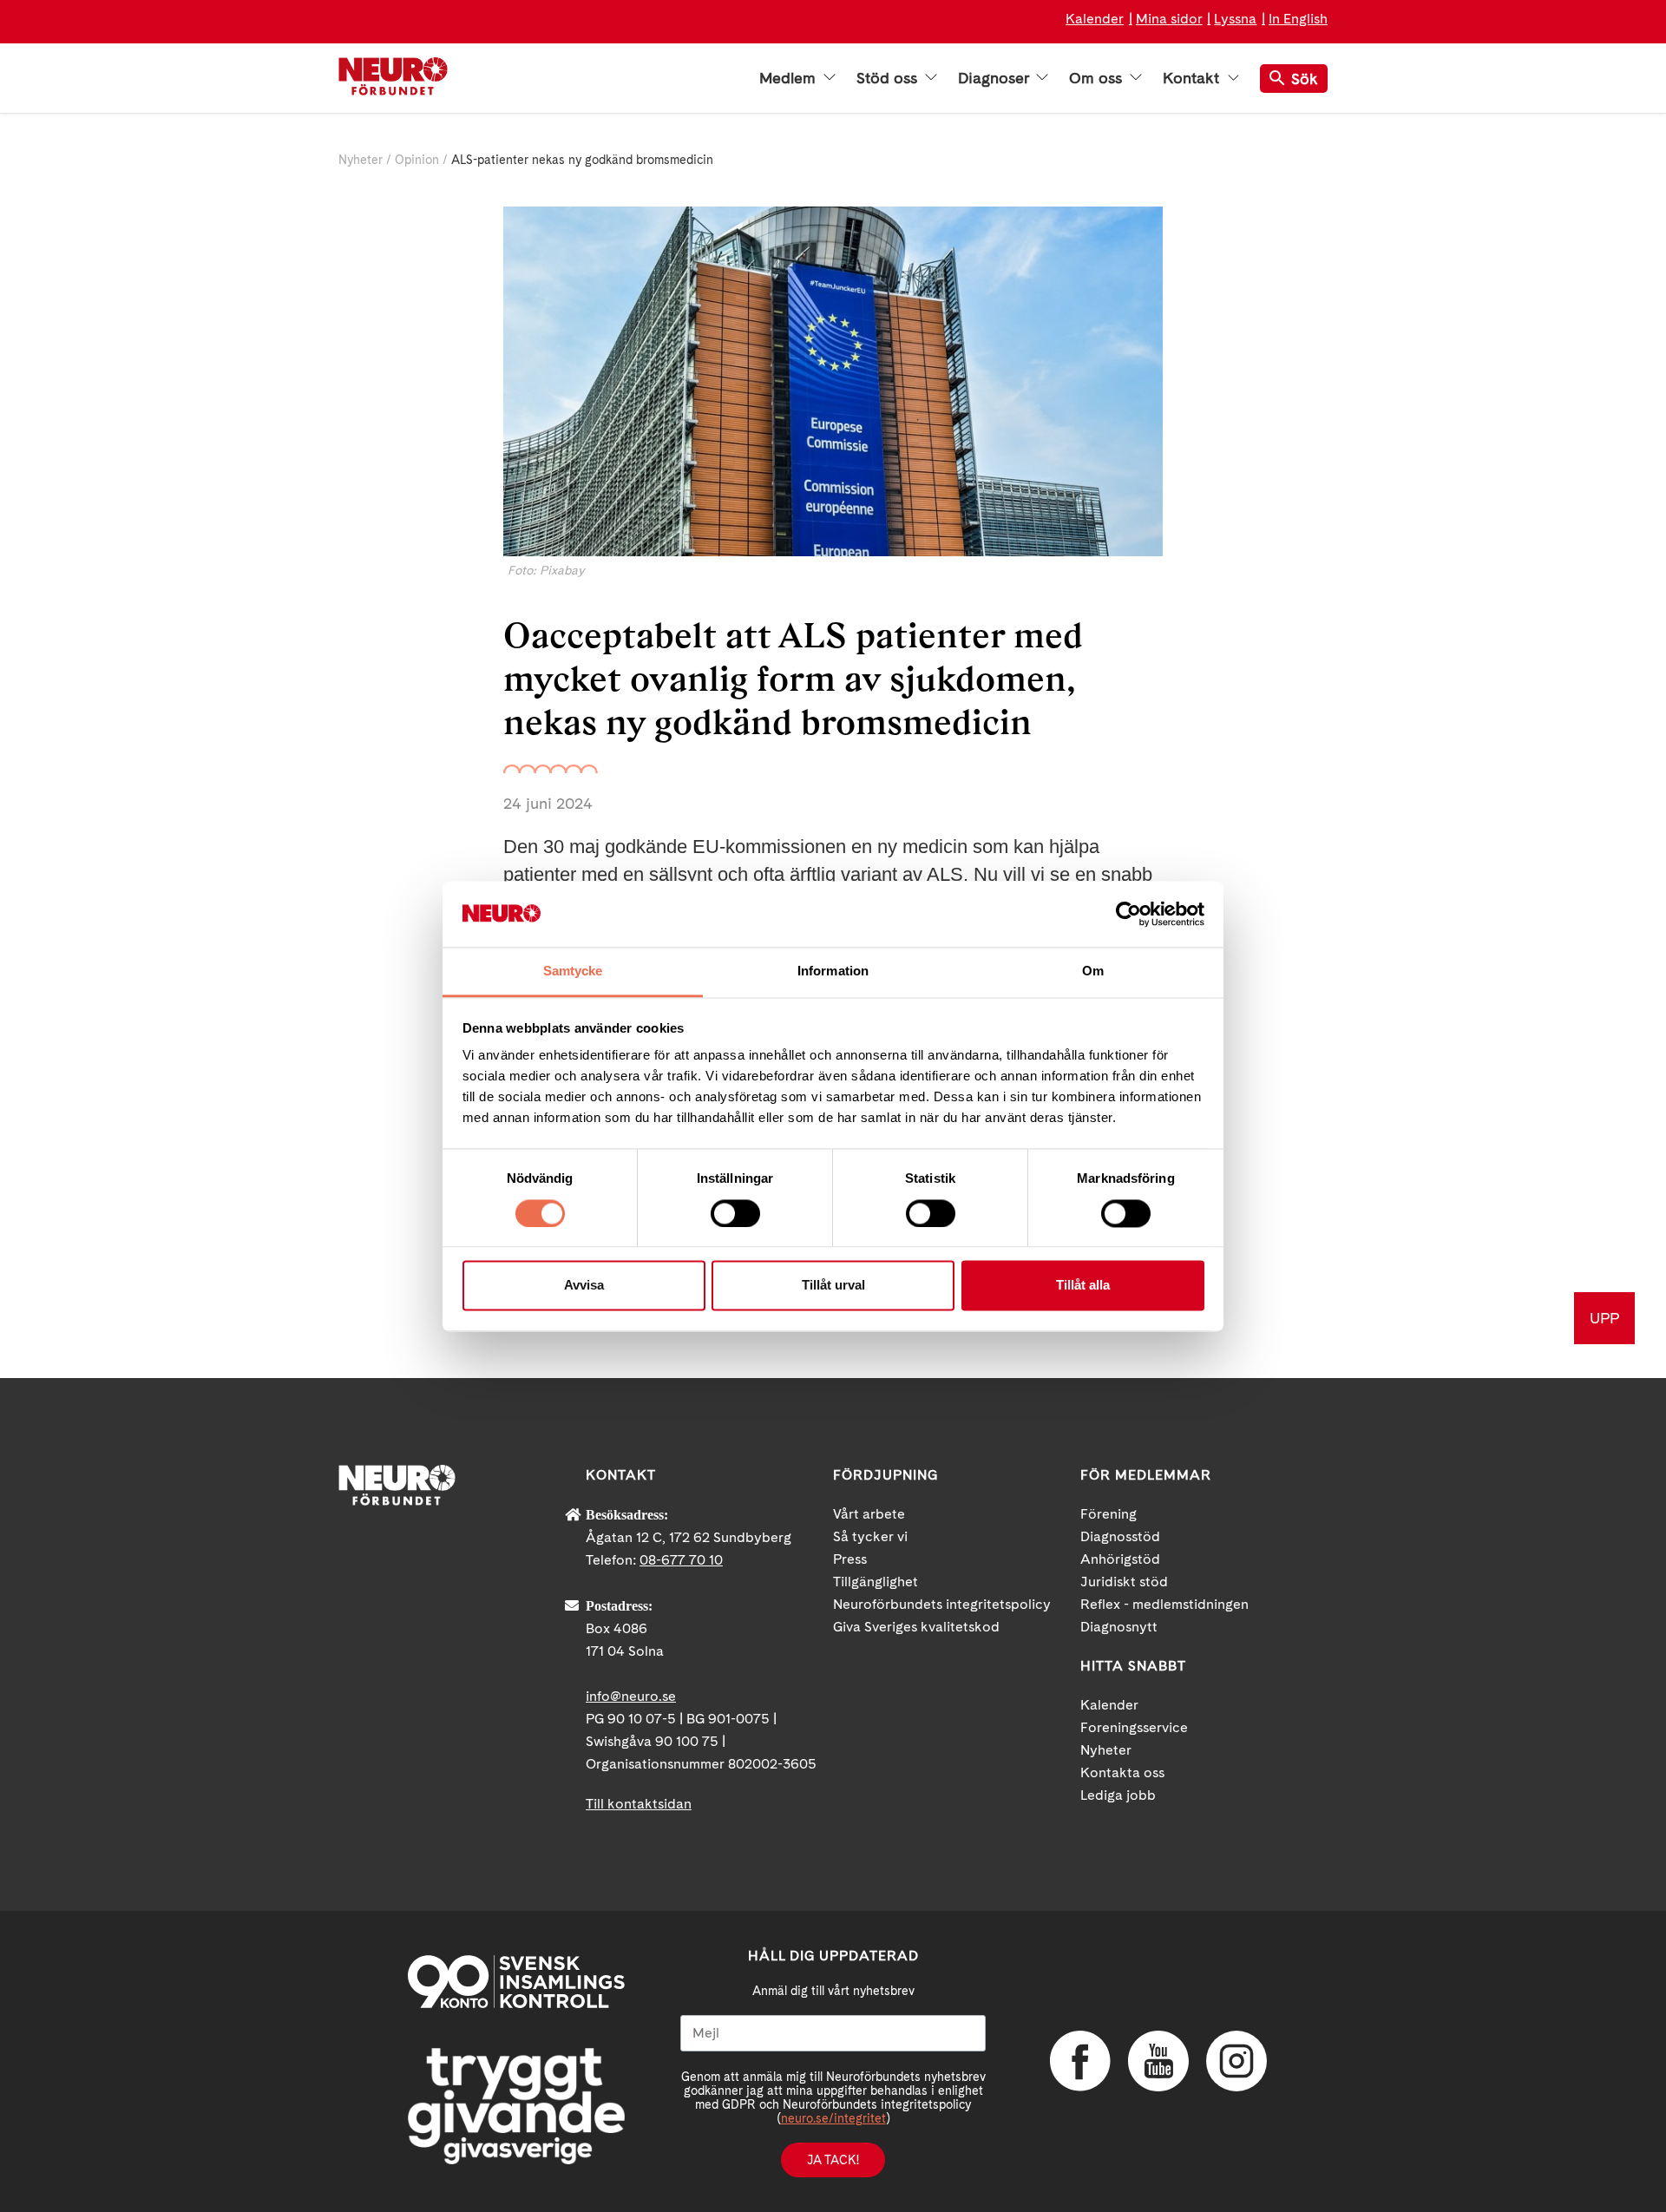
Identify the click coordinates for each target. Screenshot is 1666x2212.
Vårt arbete (869, 1514)
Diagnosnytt (1119, 1627)
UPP (1604, 1318)
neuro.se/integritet (833, 2118)
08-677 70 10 (681, 1560)
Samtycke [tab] (573, 971)
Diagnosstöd (1120, 1536)
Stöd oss (889, 78)
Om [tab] (1093, 971)
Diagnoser (995, 78)
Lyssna (1235, 19)
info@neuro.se (631, 1696)
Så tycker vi (870, 1536)
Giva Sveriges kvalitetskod (916, 1627)
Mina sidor (1169, 19)
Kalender (1095, 19)
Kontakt (1193, 78)
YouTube (1158, 2061)
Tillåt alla (1083, 1286)
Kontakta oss (1122, 1772)
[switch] (735, 1213)
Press (850, 1559)
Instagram (1236, 2061)
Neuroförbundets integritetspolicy (942, 1604)
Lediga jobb (1118, 1795)
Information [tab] (833, 971)
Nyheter (361, 160)
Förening (1108, 1514)
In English (1298, 19)
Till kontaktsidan (639, 1804)
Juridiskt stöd (1124, 1582)
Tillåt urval (833, 1286)
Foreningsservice (1134, 1727)
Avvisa (584, 1286)
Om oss (1098, 78)
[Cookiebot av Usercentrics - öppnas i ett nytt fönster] (1128, 914)
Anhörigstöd (1120, 1559)
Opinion (417, 160)
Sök (1305, 79)
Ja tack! (833, 2160)
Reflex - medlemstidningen (1164, 1604)
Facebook (1080, 2061)
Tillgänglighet (876, 1582)
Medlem (790, 78)
